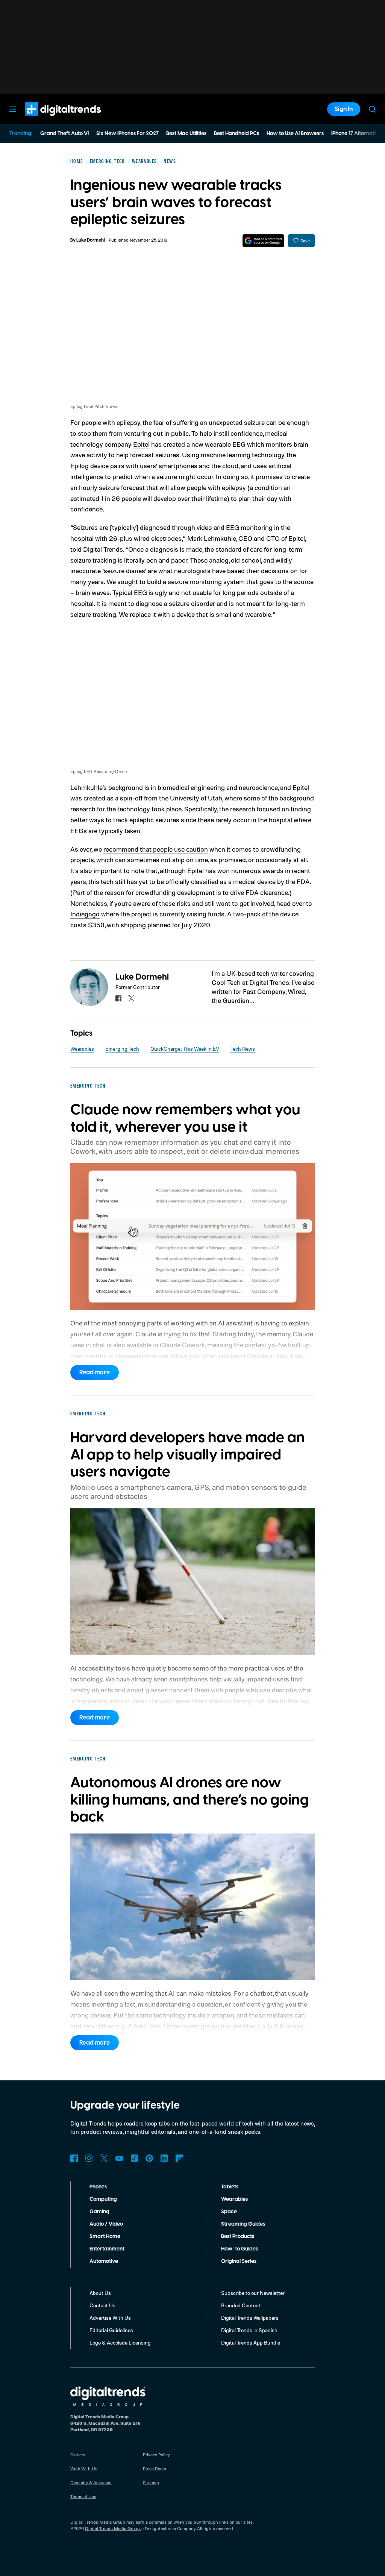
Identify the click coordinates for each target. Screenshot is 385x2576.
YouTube (119, 2158)
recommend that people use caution (156, 849)
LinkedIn (164, 2158)
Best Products (238, 2237)
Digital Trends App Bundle (251, 2342)
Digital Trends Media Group (112, 2528)
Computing (103, 2199)
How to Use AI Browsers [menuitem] (295, 134)
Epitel (141, 444)
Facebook (74, 2158)
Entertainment (107, 2249)
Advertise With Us (110, 2318)
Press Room (155, 2469)
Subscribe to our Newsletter (253, 2293)
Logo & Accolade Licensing (120, 2342)
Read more (95, 1372)
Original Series (239, 2261)
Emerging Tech (122, 1049)
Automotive (104, 2261)
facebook (118, 998)
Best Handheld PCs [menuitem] (236, 134)
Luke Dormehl (91, 240)
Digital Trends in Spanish (249, 2330)
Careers (78, 2455)
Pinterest (149, 2158)
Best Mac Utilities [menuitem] (186, 134)
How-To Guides (239, 2249)
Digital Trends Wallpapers (250, 2318)
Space (229, 2212)
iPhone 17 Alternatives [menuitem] (358, 134)
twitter (131, 998)
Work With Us (84, 2469)
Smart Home (105, 2237)
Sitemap (151, 2482)
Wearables (82, 1049)
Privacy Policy (156, 2455)
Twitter (104, 2158)
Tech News (243, 1049)
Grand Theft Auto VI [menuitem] (64, 134)
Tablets (230, 2187)
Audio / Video (106, 2224)
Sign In (344, 109)
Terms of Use (83, 2496)
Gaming (99, 2212)
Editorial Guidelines (111, 2330)
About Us (100, 2293)
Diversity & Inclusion (91, 2482)
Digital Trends (49, 120)
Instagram (89, 2158)
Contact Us (102, 2305)
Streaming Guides (243, 2224)
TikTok (134, 2158)
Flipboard (179, 2158)
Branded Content (241, 2305)
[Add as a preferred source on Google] (263, 241)
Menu (13, 109)
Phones (98, 2187)
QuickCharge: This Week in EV (185, 1049)
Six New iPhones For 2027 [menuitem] (127, 134)
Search (372, 109)
